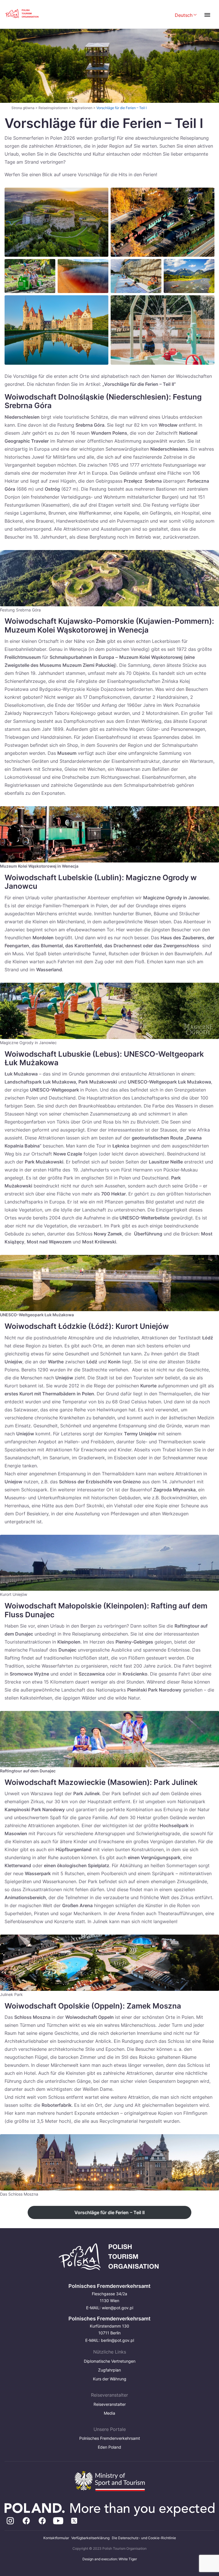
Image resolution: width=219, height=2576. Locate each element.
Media (109, 2413)
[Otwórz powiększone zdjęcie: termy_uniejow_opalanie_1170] (136, 276)
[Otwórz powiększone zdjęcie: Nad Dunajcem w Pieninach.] (189, 276)
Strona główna (23, 108)
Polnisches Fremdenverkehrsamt (110, 2438)
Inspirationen (82, 108)
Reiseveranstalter (110, 2404)
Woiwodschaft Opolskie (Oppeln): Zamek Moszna (93, 2006)
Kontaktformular (56, 2538)
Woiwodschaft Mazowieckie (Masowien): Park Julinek (101, 1782)
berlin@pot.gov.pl (117, 2340)
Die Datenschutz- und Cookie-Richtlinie (144, 2538)
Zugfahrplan (109, 2370)
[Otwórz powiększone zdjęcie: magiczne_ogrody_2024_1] (30, 276)
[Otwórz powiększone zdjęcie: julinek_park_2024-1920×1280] (163, 330)
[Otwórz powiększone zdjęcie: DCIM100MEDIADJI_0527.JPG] (163, 222)
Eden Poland (109, 2447)
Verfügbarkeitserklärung (90, 2538)
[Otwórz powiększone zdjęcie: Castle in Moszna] (56, 330)
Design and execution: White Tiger (110, 2559)
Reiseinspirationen (53, 108)
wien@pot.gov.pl (117, 2308)
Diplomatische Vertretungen (110, 2361)
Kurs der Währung (110, 2379)
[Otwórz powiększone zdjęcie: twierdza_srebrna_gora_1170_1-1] (56, 222)
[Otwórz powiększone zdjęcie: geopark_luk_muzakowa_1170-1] (83, 276)
